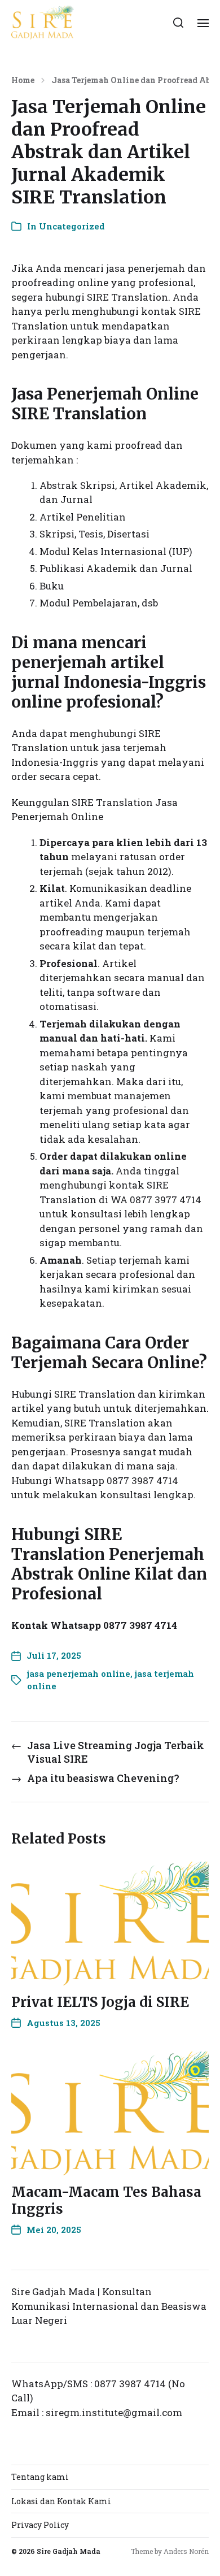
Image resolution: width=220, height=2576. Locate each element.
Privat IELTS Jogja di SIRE (100, 2002)
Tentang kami (40, 2477)
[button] (179, 23)
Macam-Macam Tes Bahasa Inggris (106, 2200)
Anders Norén (186, 2551)
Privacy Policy (40, 2525)
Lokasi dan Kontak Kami (61, 2501)
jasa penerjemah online (79, 1673)
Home (23, 80)
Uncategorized (72, 226)
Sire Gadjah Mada (69, 2551)
